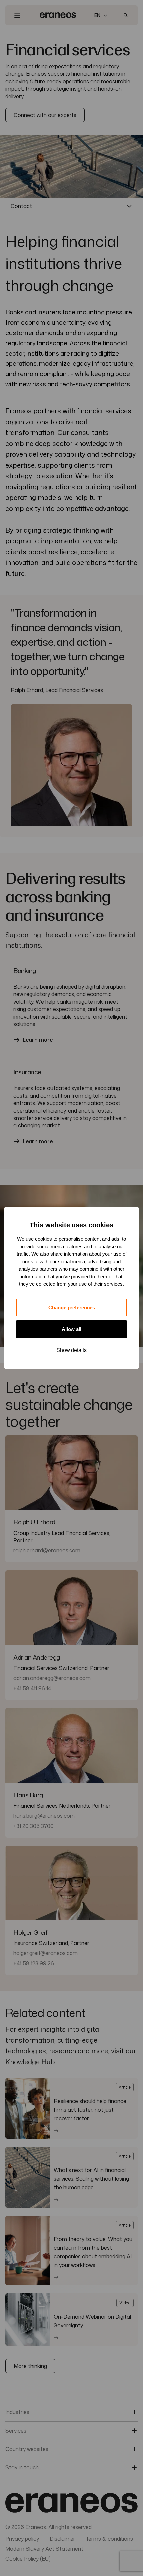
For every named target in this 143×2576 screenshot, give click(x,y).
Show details (71, 1350)
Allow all (71, 1329)
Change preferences (72, 1307)
